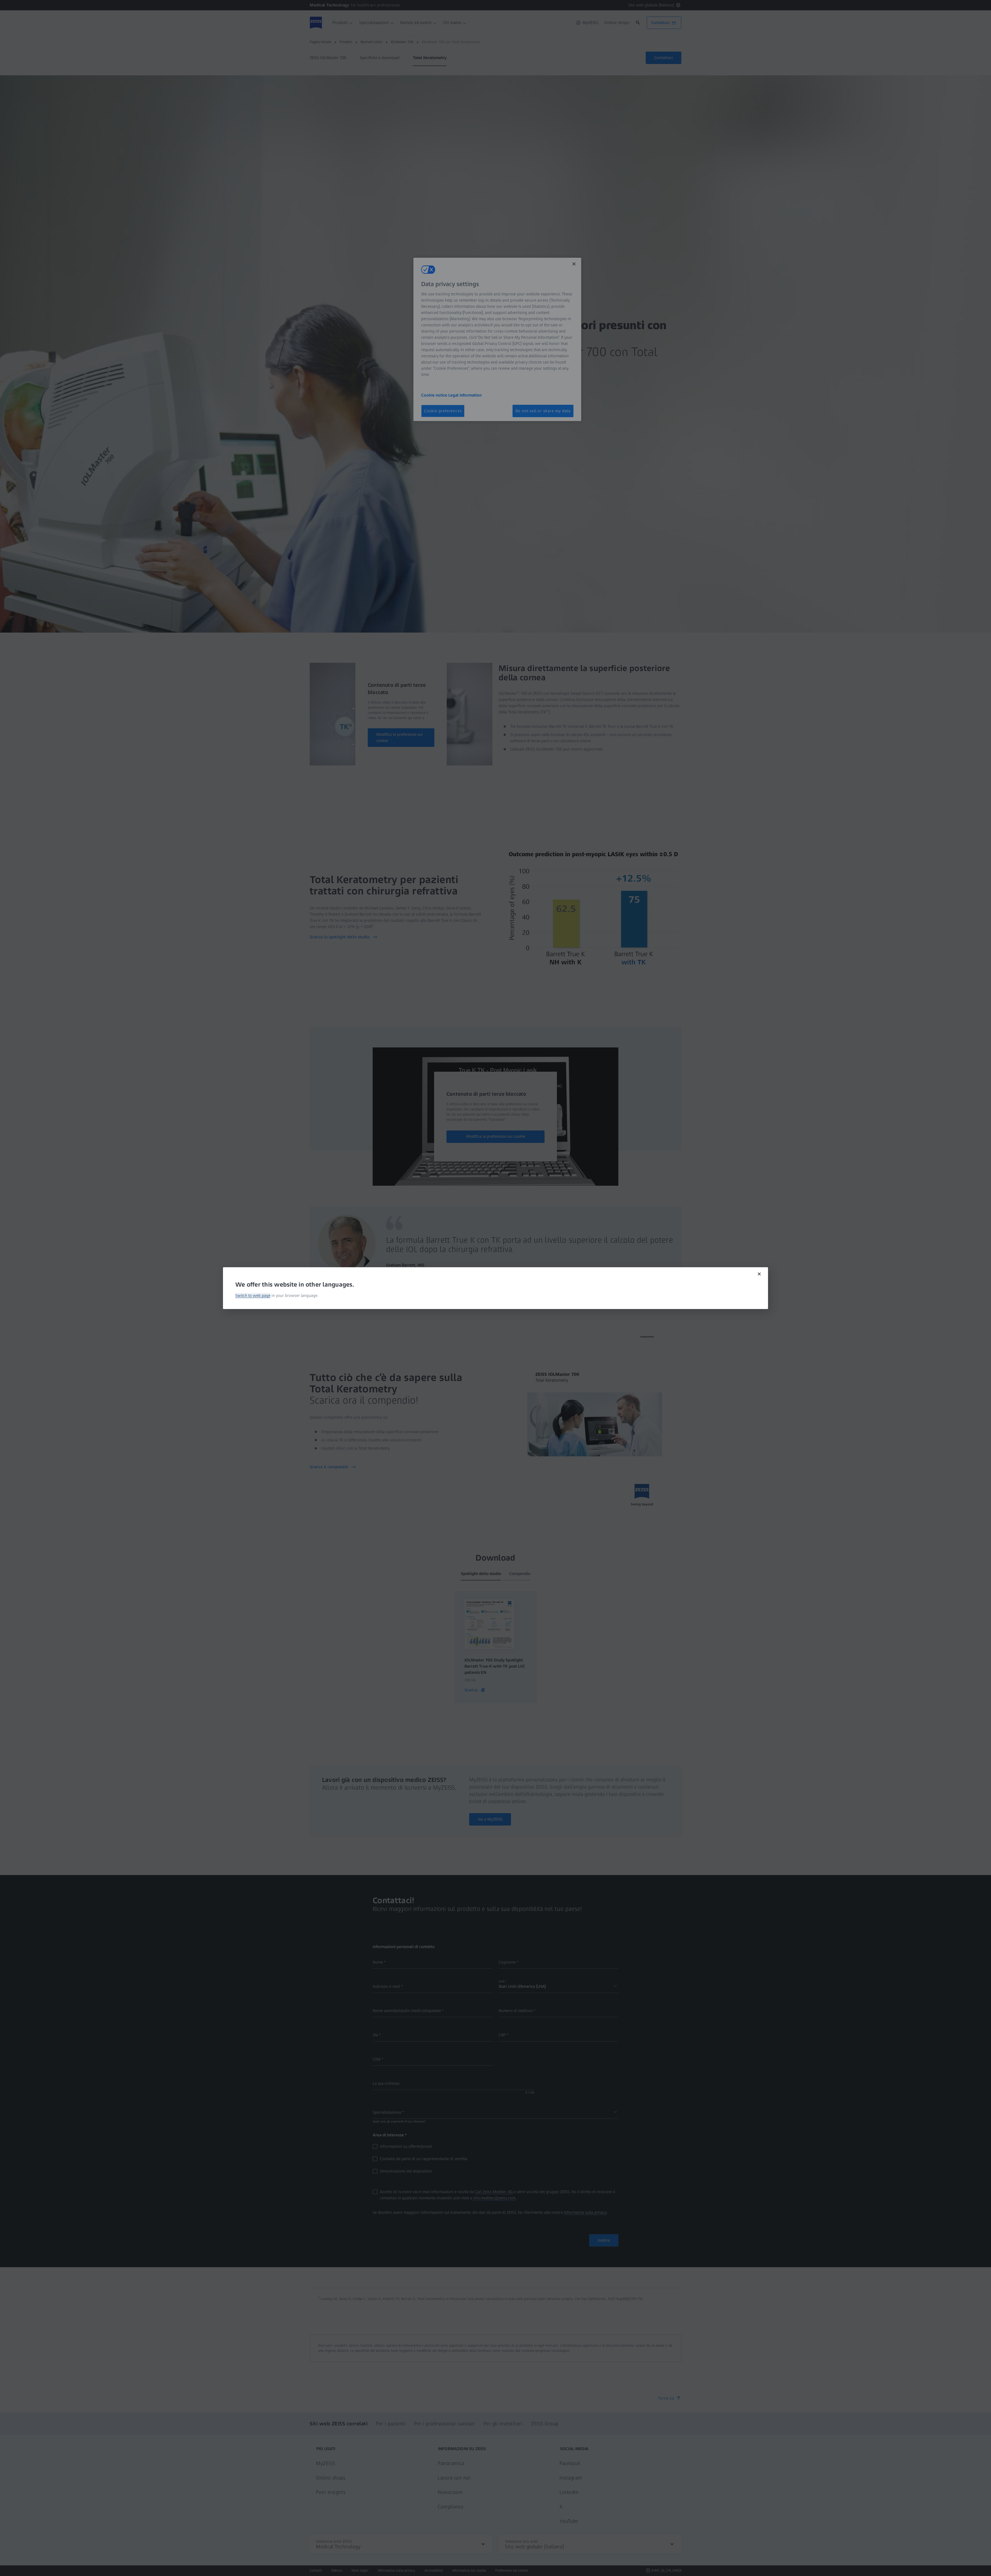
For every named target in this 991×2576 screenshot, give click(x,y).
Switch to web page (253, 1295)
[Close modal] (759, 1274)
